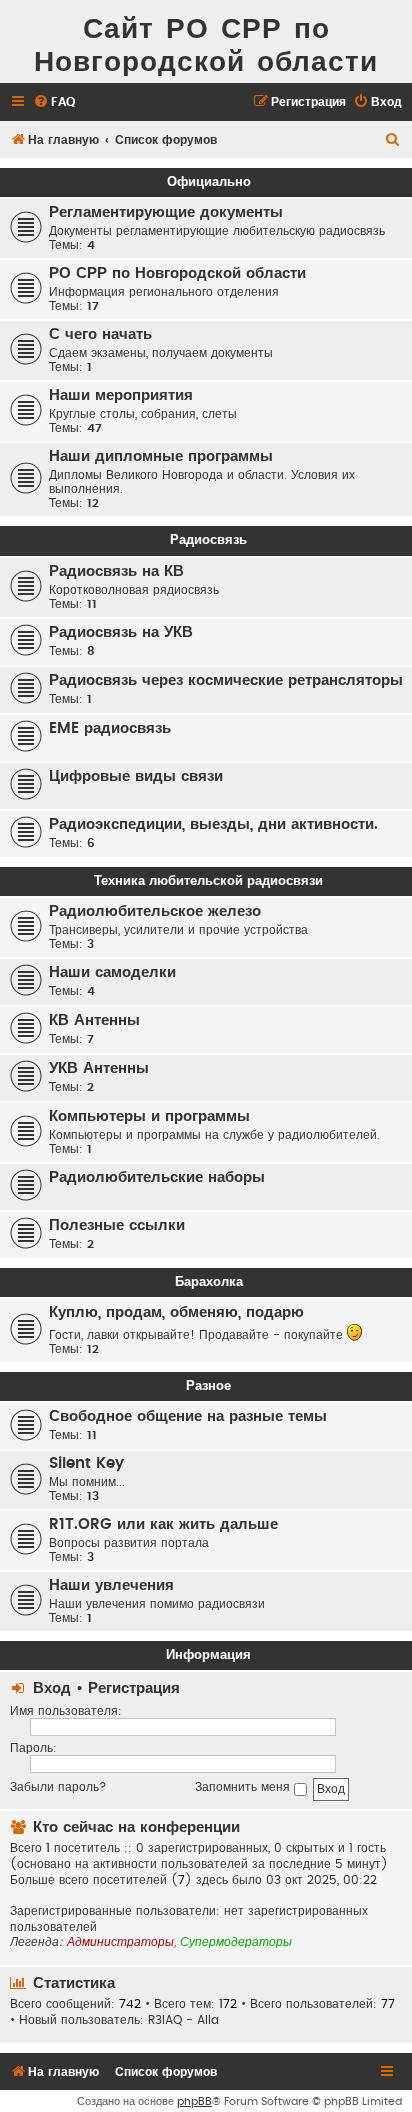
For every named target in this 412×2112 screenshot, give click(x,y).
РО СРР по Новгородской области (177, 273)
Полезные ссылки (117, 1225)
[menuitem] (54, 102)
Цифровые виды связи (136, 776)
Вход (52, 1688)
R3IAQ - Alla (183, 2020)
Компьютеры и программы (149, 1116)
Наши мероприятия (121, 395)
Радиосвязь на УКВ (121, 632)
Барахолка (209, 1282)
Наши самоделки (112, 972)
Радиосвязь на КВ (116, 571)
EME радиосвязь (110, 728)
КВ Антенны (94, 1020)
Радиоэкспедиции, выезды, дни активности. (213, 824)
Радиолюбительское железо (155, 911)
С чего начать (100, 334)
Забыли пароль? (58, 1787)
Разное (208, 1386)
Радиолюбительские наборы (157, 1177)
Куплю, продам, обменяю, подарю (176, 1312)
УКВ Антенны (99, 1068)
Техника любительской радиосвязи (208, 881)
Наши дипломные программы (161, 456)
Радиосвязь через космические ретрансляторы (226, 680)
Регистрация (134, 1688)
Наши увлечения (111, 1585)
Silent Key (86, 1463)
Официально (209, 182)
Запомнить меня (244, 1787)
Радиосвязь (208, 540)
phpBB (194, 2101)
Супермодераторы (236, 1942)
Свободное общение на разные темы (188, 1416)
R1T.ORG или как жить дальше (163, 1524)
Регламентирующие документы (166, 212)
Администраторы (120, 1942)
